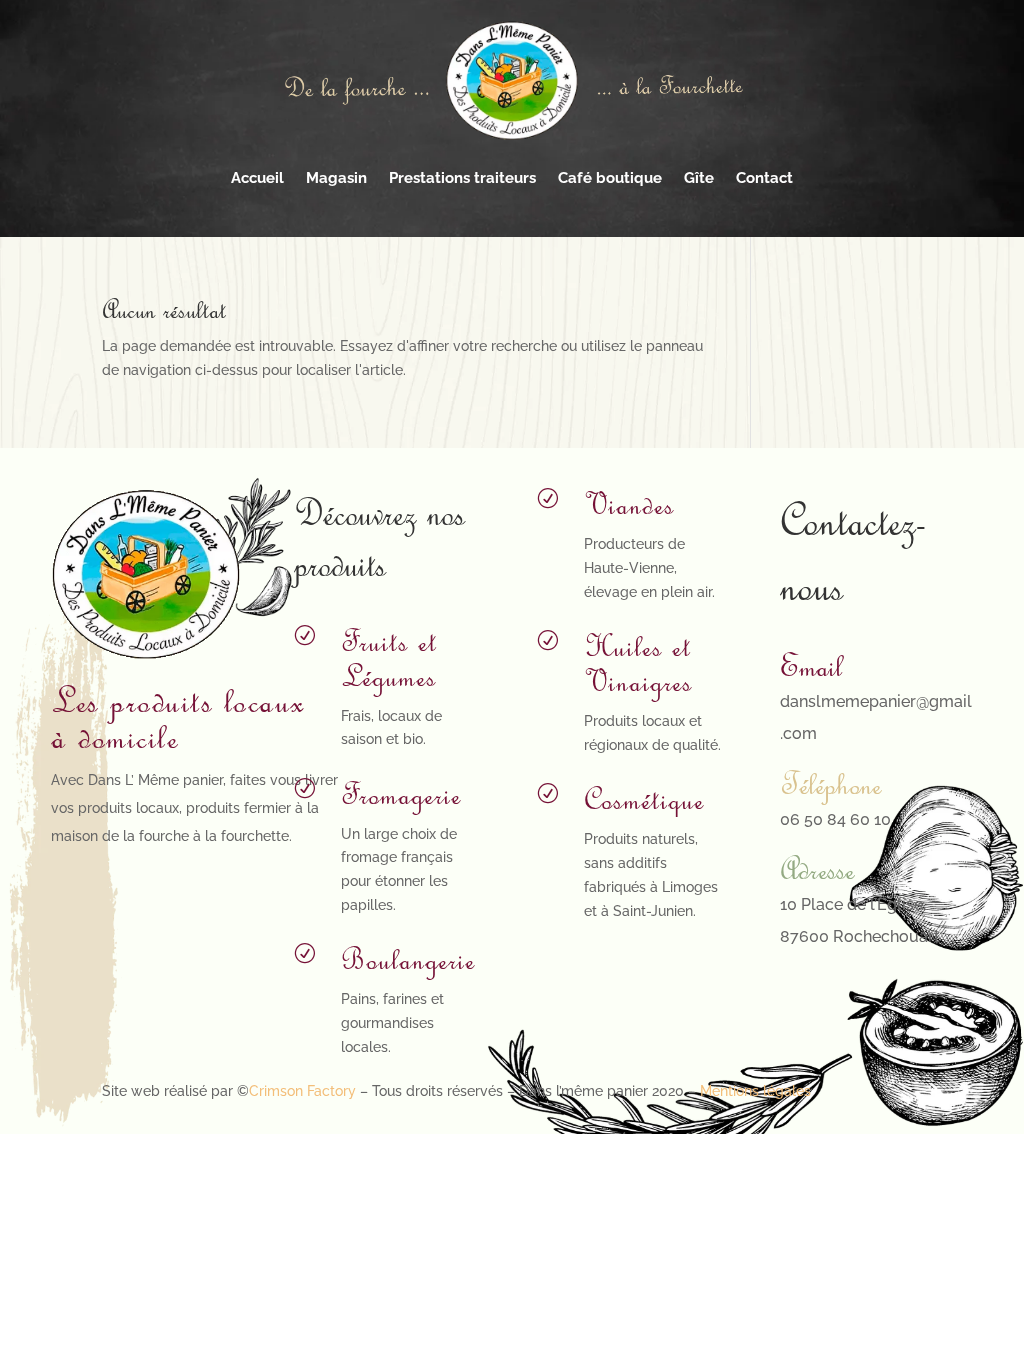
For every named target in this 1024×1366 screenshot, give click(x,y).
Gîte (699, 178)
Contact (764, 178)
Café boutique (610, 178)
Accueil (257, 178)
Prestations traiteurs (462, 178)
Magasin (336, 178)
